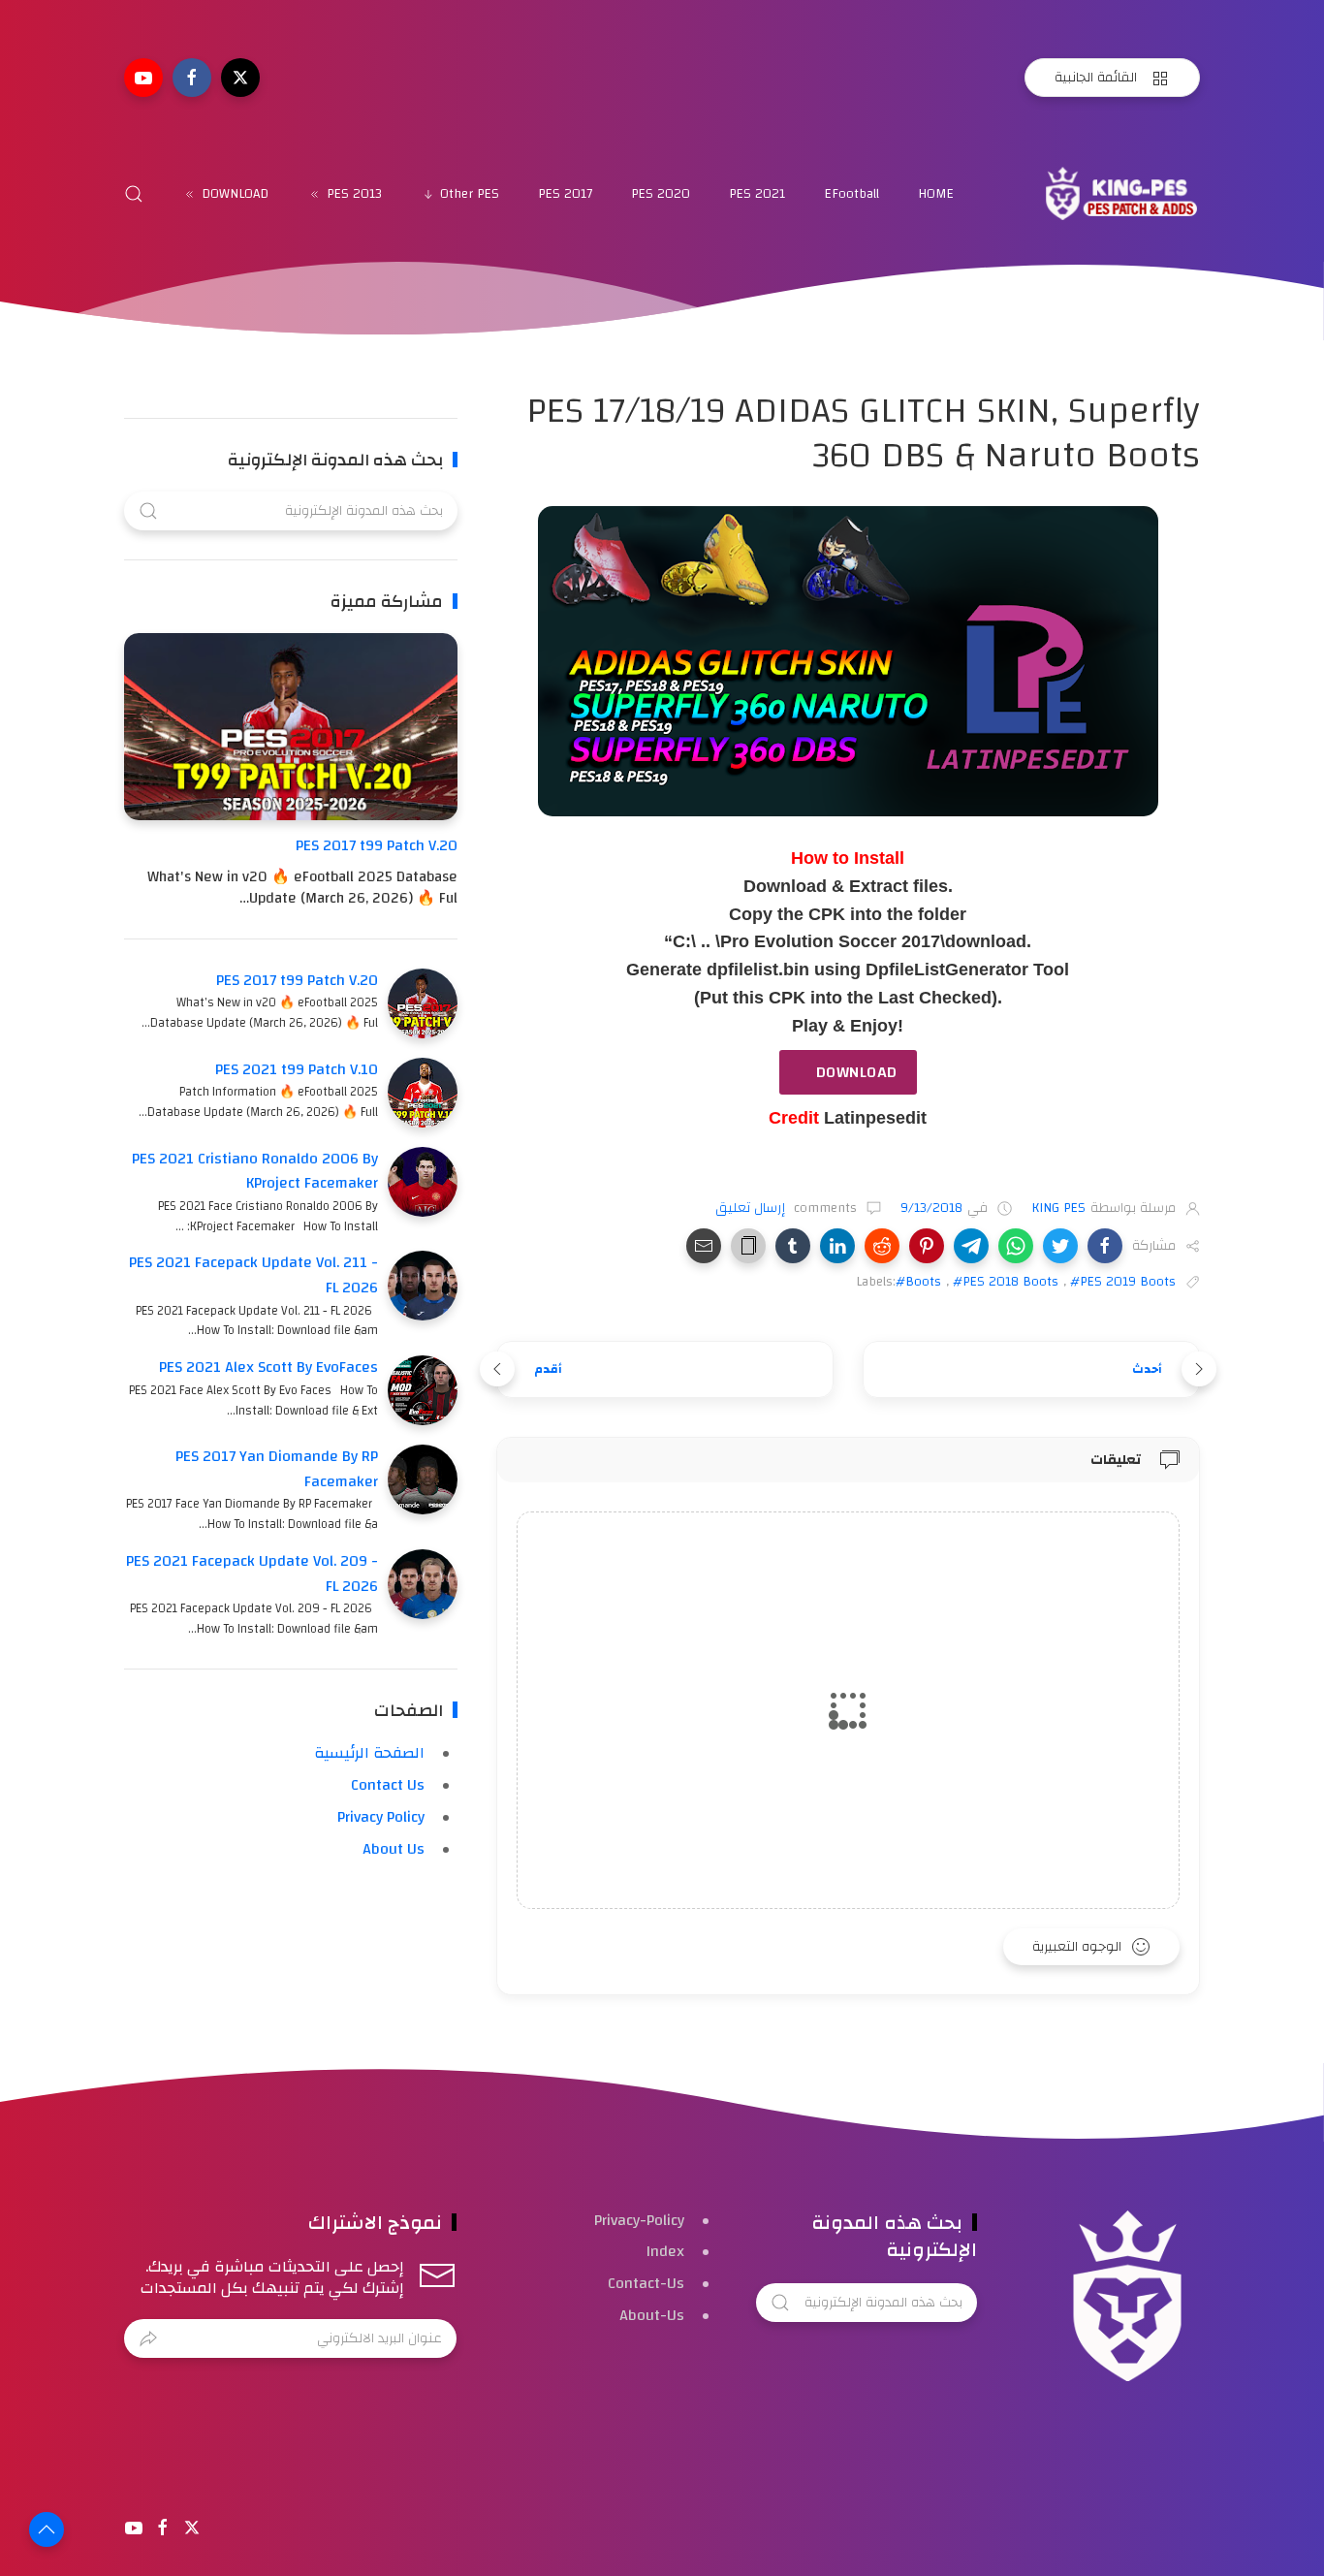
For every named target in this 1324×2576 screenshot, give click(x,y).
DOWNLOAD (235, 194)
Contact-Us (646, 2283)
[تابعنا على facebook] (192, 78)
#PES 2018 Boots (1006, 1282)
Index (665, 2251)
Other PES (470, 194)
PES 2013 (354, 194)
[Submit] (148, 2338)
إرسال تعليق (752, 1208)
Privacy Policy (381, 1817)
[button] (1105, 1246)
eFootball (851, 194)
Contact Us (388, 1785)
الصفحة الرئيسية (369, 1753)
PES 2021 (757, 194)
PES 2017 (565, 194)
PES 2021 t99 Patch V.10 (297, 1069)
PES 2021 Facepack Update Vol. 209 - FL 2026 (252, 1574)
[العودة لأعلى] (47, 2529)
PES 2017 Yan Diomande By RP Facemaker (277, 1469)
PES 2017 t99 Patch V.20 (377, 845)
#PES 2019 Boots (1123, 1282)
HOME (936, 194)
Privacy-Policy (639, 2220)
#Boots (918, 1282)
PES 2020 (661, 194)
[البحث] (134, 194)
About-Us (652, 2315)
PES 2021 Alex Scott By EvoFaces (268, 1367)
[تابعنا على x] (240, 78)
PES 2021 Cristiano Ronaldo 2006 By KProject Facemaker (255, 1171)
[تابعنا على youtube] (143, 78)
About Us (394, 1849)
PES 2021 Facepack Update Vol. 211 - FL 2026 (253, 1275)
